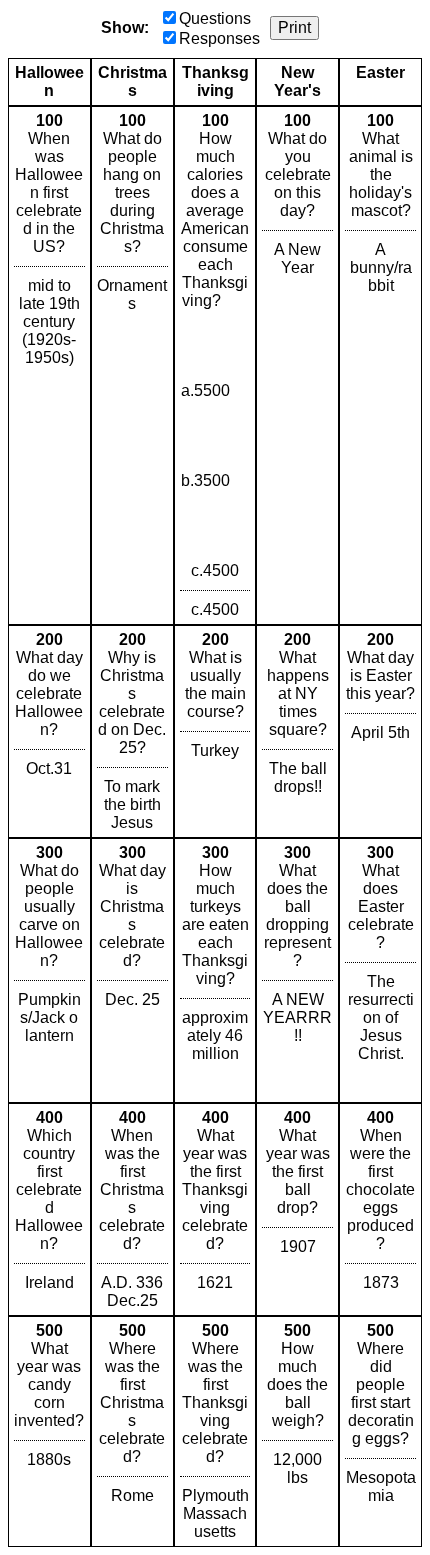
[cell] (49, 365)
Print (294, 27)
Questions (215, 18)
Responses (219, 38)
